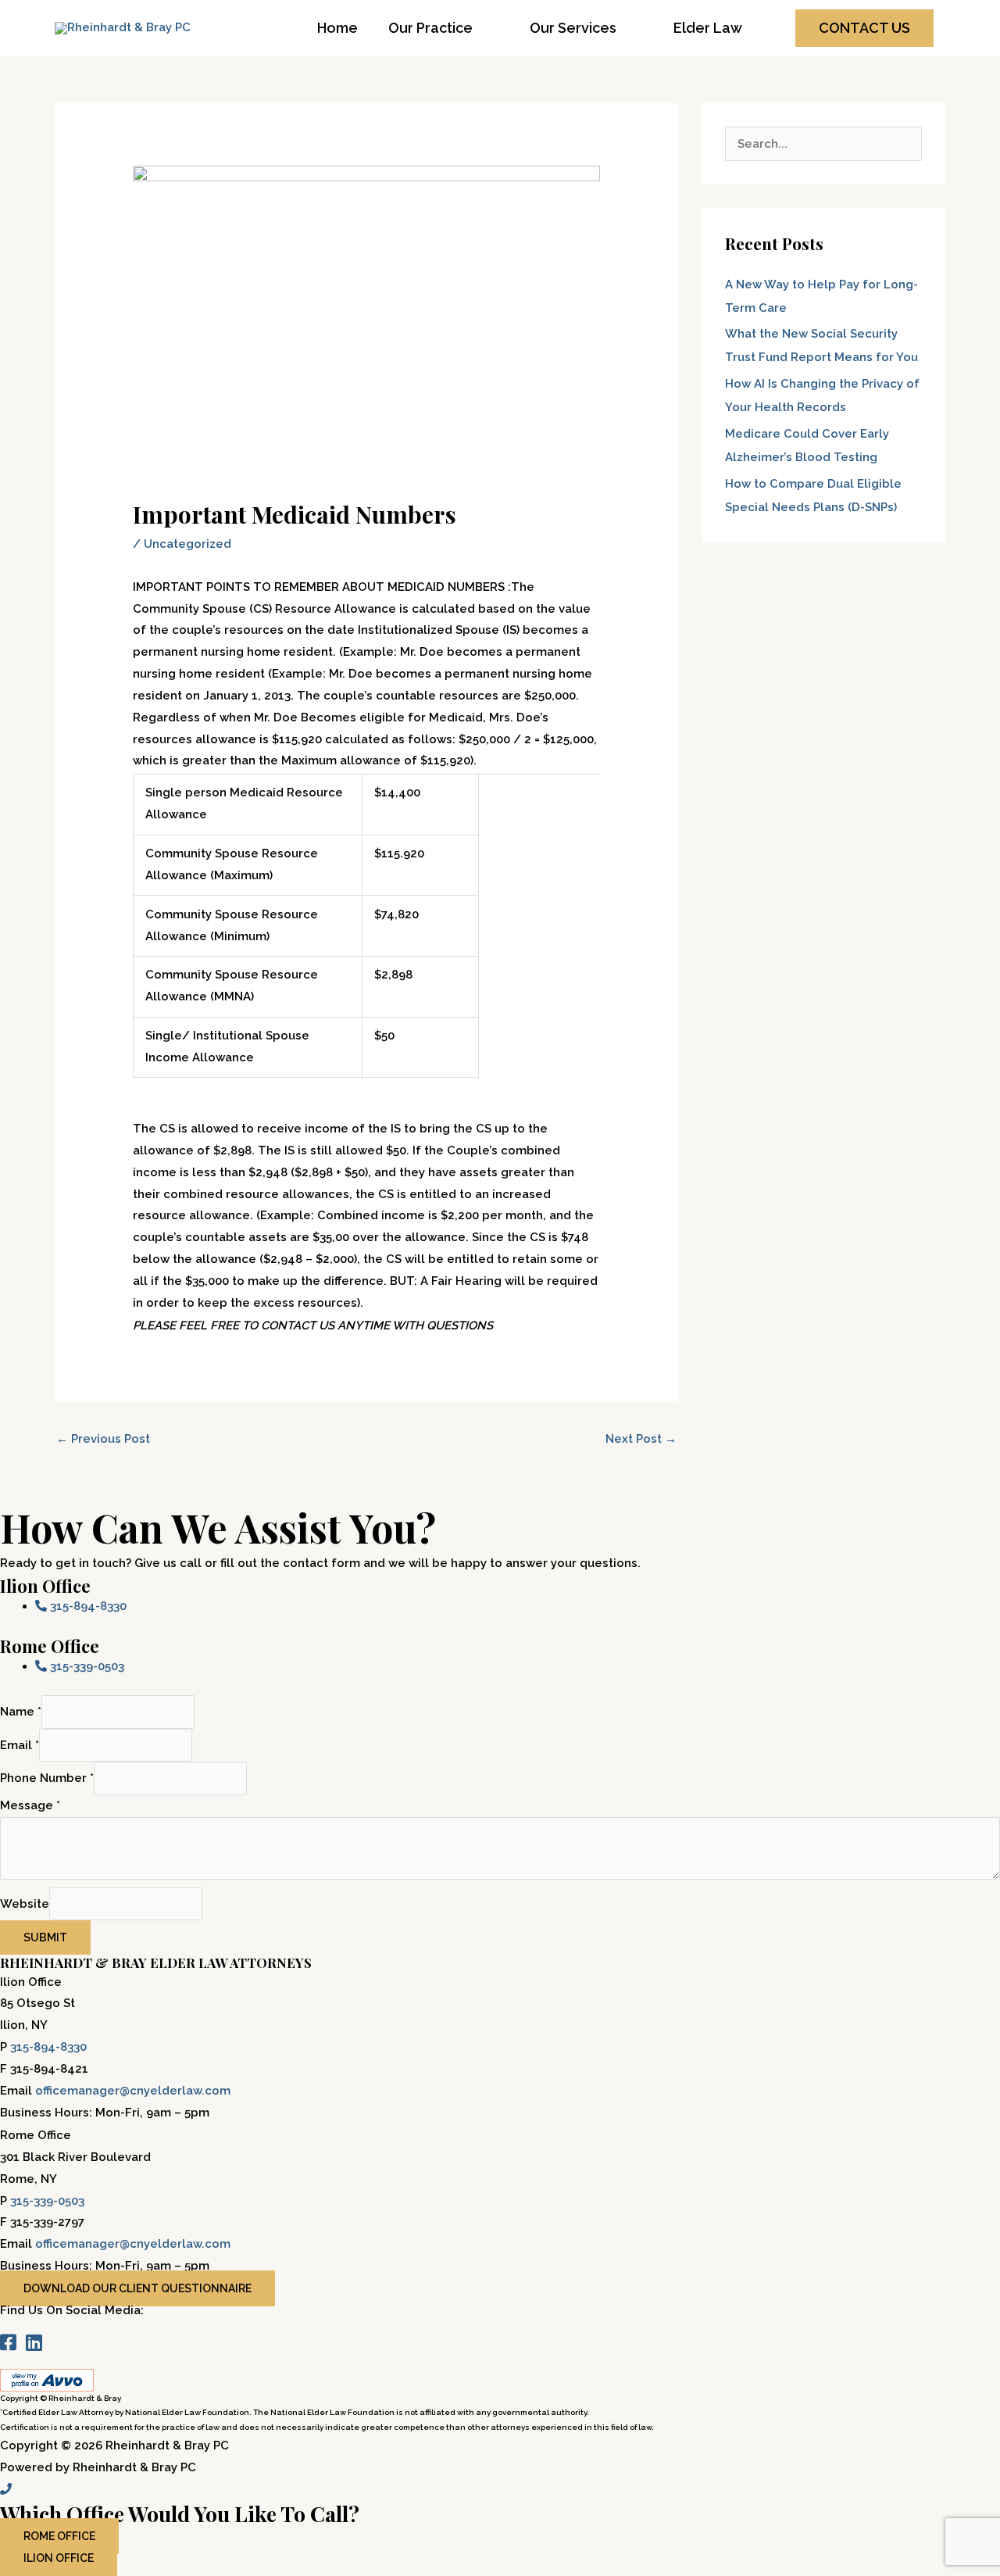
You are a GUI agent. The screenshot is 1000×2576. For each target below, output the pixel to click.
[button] (864, 28)
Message (30, 1805)
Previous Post (103, 1439)
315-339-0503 (47, 2201)
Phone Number (47, 1779)
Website (25, 1904)
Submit (45, 1937)
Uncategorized (187, 544)
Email (20, 1745)
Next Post (641, 1439)
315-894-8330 (48, 2047)
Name (21, 1712)
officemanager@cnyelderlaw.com (133, 2091)
